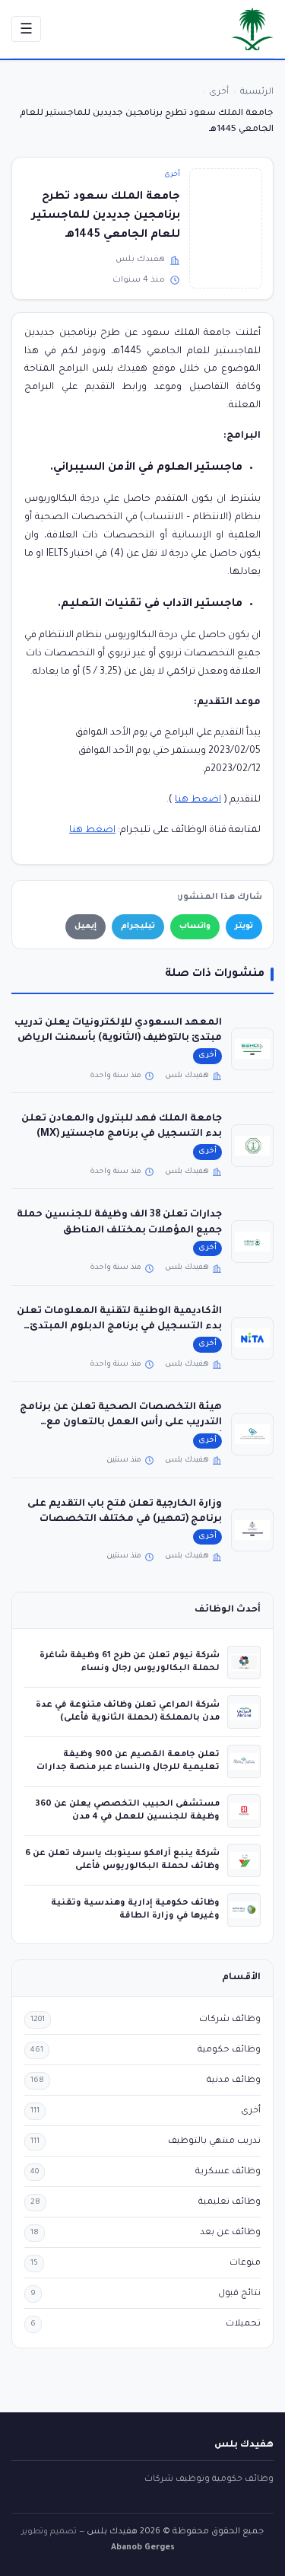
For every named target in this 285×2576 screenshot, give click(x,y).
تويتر (244, 926)
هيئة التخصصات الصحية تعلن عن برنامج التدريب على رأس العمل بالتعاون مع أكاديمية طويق (121, 1423)
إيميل (85, 926)
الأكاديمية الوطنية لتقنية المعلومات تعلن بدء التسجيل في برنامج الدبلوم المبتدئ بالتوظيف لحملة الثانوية (119, 1327)
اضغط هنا (198, 800)
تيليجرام (138, 926)
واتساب (195, 926)
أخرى (172, 175)
